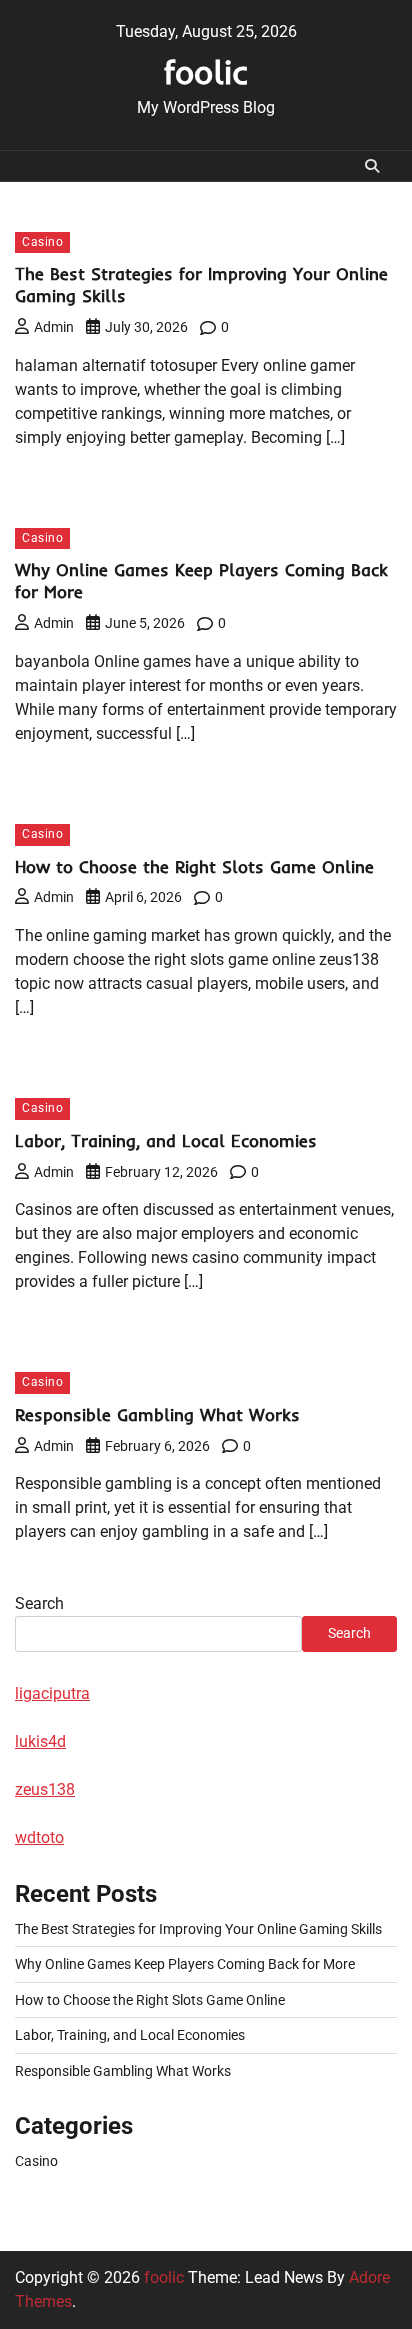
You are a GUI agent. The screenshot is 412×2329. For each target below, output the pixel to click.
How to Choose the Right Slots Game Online (194, 866)
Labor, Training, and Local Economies (166, 1140)
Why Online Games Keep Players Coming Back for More (185, 1964)
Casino (42, 242)
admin (54, 327)
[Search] (372, 166)
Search (39, 1603)
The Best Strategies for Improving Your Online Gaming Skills (198, 1929)
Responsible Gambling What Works (157, 1414)
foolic (206, 71)
